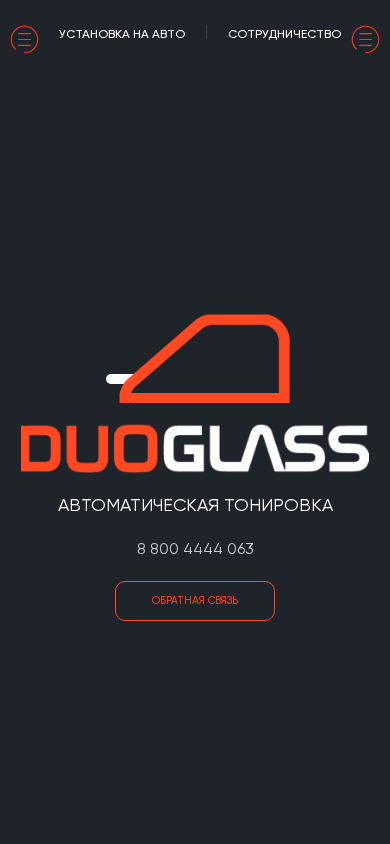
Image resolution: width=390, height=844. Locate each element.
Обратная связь (195, 600)
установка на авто (122, 34)
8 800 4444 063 (195, 548)
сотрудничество (284, 34)
